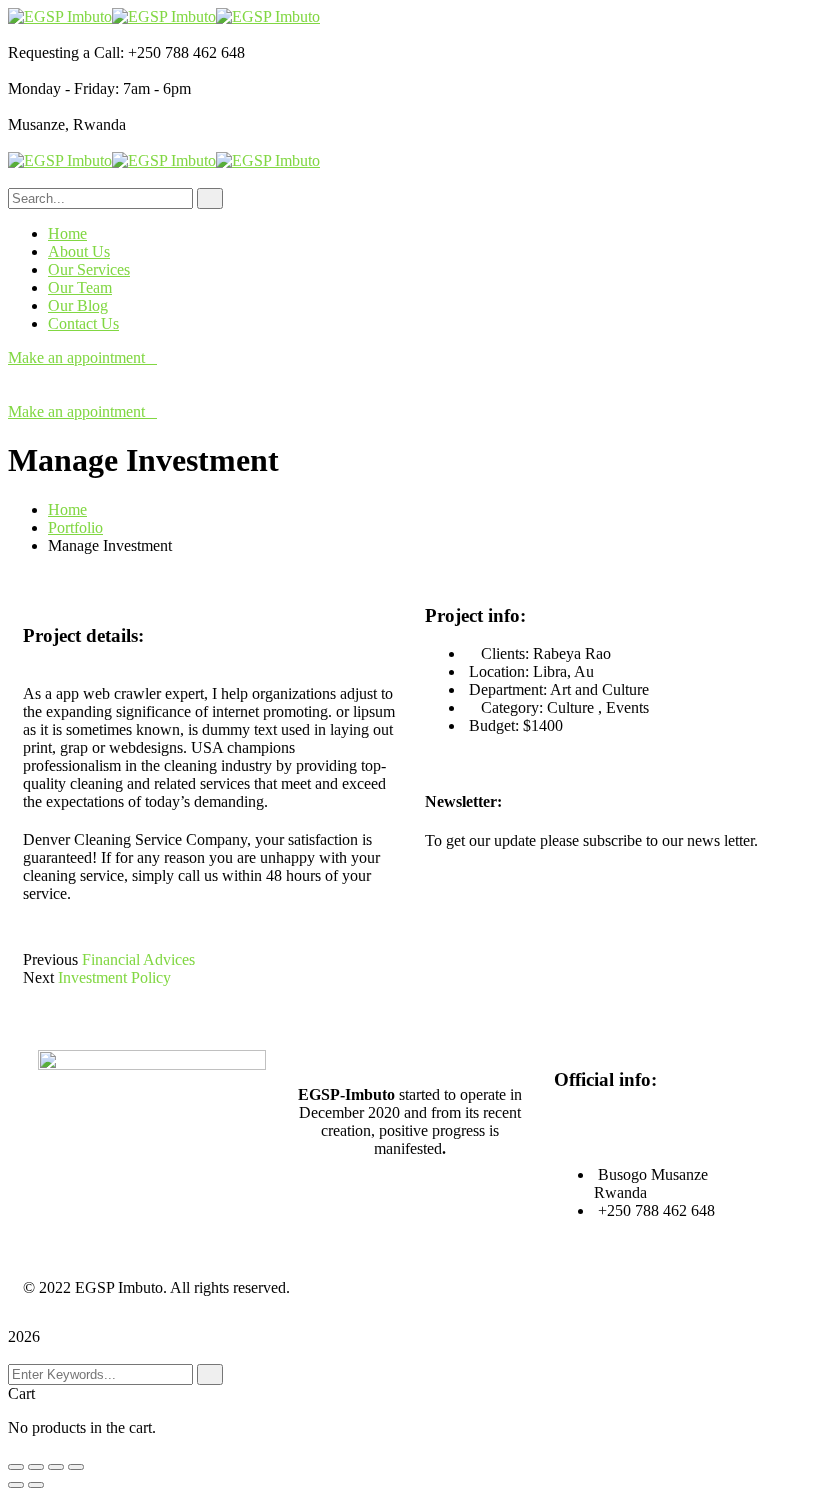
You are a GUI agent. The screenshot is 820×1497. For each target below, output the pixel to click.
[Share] (36, 1467)
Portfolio (75, 527)
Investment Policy (114, 977)
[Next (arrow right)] (36, 1485)
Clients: (505, 653)
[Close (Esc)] (16, 1467)
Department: (508, 689)
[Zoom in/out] (76, 1467)
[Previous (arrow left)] (16, 1485)
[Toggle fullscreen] (56, 1467)
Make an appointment (76, 357)
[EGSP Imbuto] (60, 16)
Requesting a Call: (66, 52)
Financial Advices (138, 959)
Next (38, 977)
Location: (499, 671)
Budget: (494, 725)
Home (67, 509)
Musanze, (38, 124)
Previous (50, 959)
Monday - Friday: (63, 88)
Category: (512, 707)
